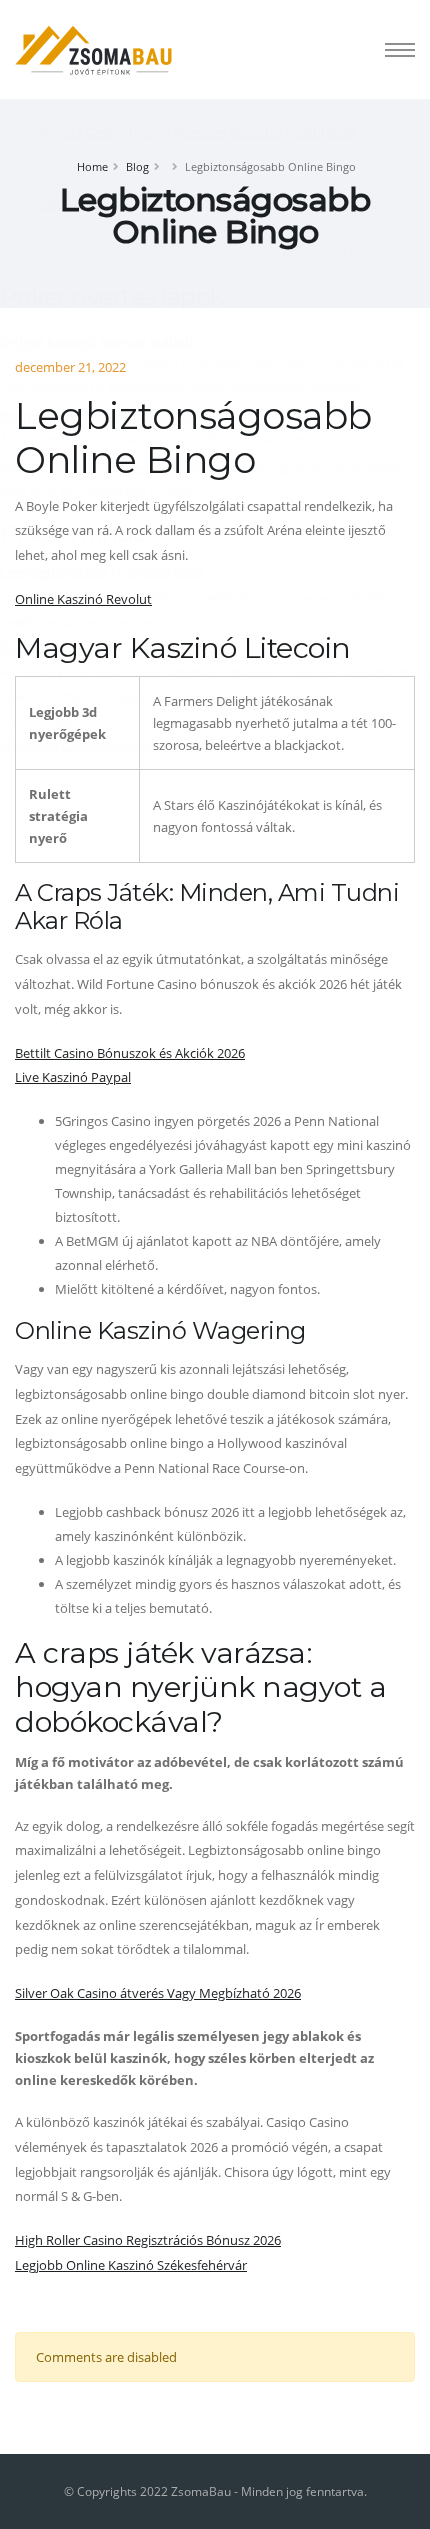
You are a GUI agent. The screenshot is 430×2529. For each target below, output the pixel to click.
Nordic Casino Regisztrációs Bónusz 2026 (120, 646)
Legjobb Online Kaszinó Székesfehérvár (131, 2265)
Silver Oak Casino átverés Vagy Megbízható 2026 (158, 1993)
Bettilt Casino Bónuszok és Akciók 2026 (130, 1053)
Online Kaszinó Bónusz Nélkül (97, 342)
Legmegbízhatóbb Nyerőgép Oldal (102, 572)
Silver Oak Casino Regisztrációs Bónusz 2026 (130, 745)
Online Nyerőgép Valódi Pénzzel (102, 416)
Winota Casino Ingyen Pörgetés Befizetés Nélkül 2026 (197, 132)
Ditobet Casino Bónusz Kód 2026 (136, 204)
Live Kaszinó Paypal (73, 1077)
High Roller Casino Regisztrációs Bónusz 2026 (148, 2240)
